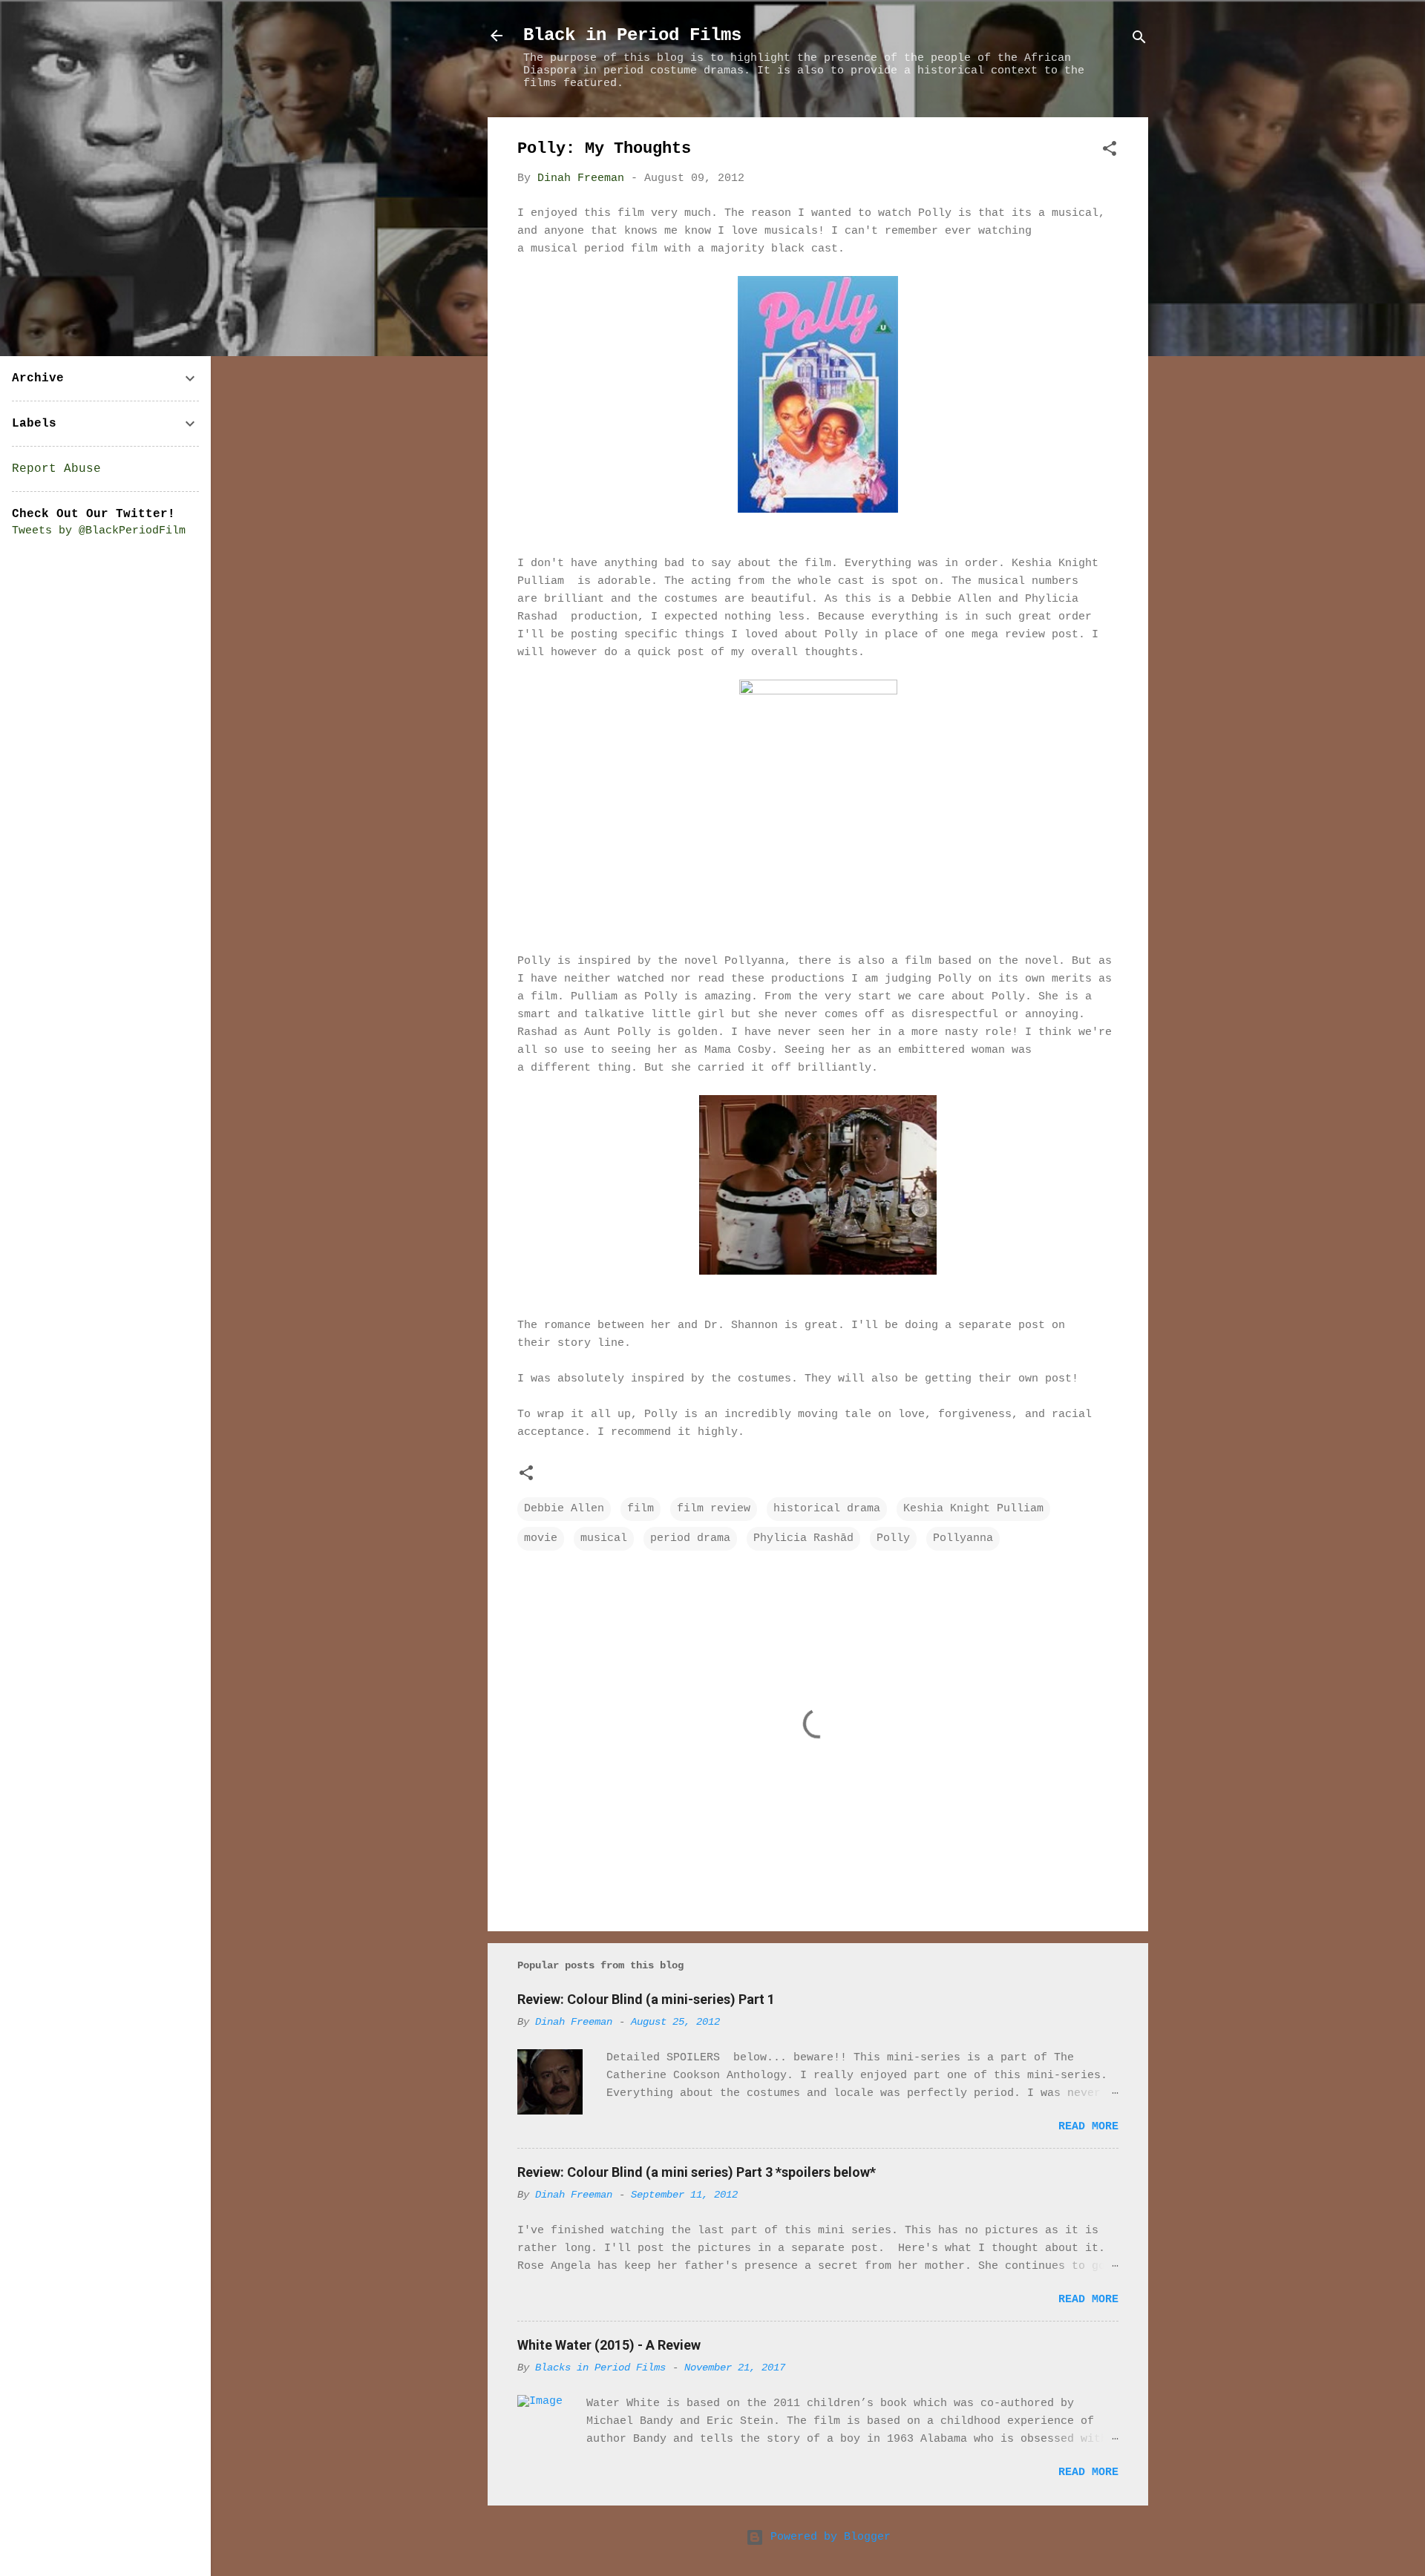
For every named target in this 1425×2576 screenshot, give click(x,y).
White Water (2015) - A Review (609, 2345)
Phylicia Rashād (803, 1538)
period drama (690, 1538)
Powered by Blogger (827, 2537)
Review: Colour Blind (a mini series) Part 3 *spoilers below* (697, 2172)
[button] (1110, 152)
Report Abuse (56, 469)
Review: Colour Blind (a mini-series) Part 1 (646, 1999)
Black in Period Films (632, 35)
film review (714, 1509)
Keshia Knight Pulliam (973, 1509)
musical (604, 1538)
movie (541, 1538)
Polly (893, 1538)
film (641, 1509)
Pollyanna (963, 1538)
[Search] (1139, 40)
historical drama (827, 1509)
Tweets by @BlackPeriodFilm (99, 531)
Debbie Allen (564, 1509)
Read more (1088, 2127)
